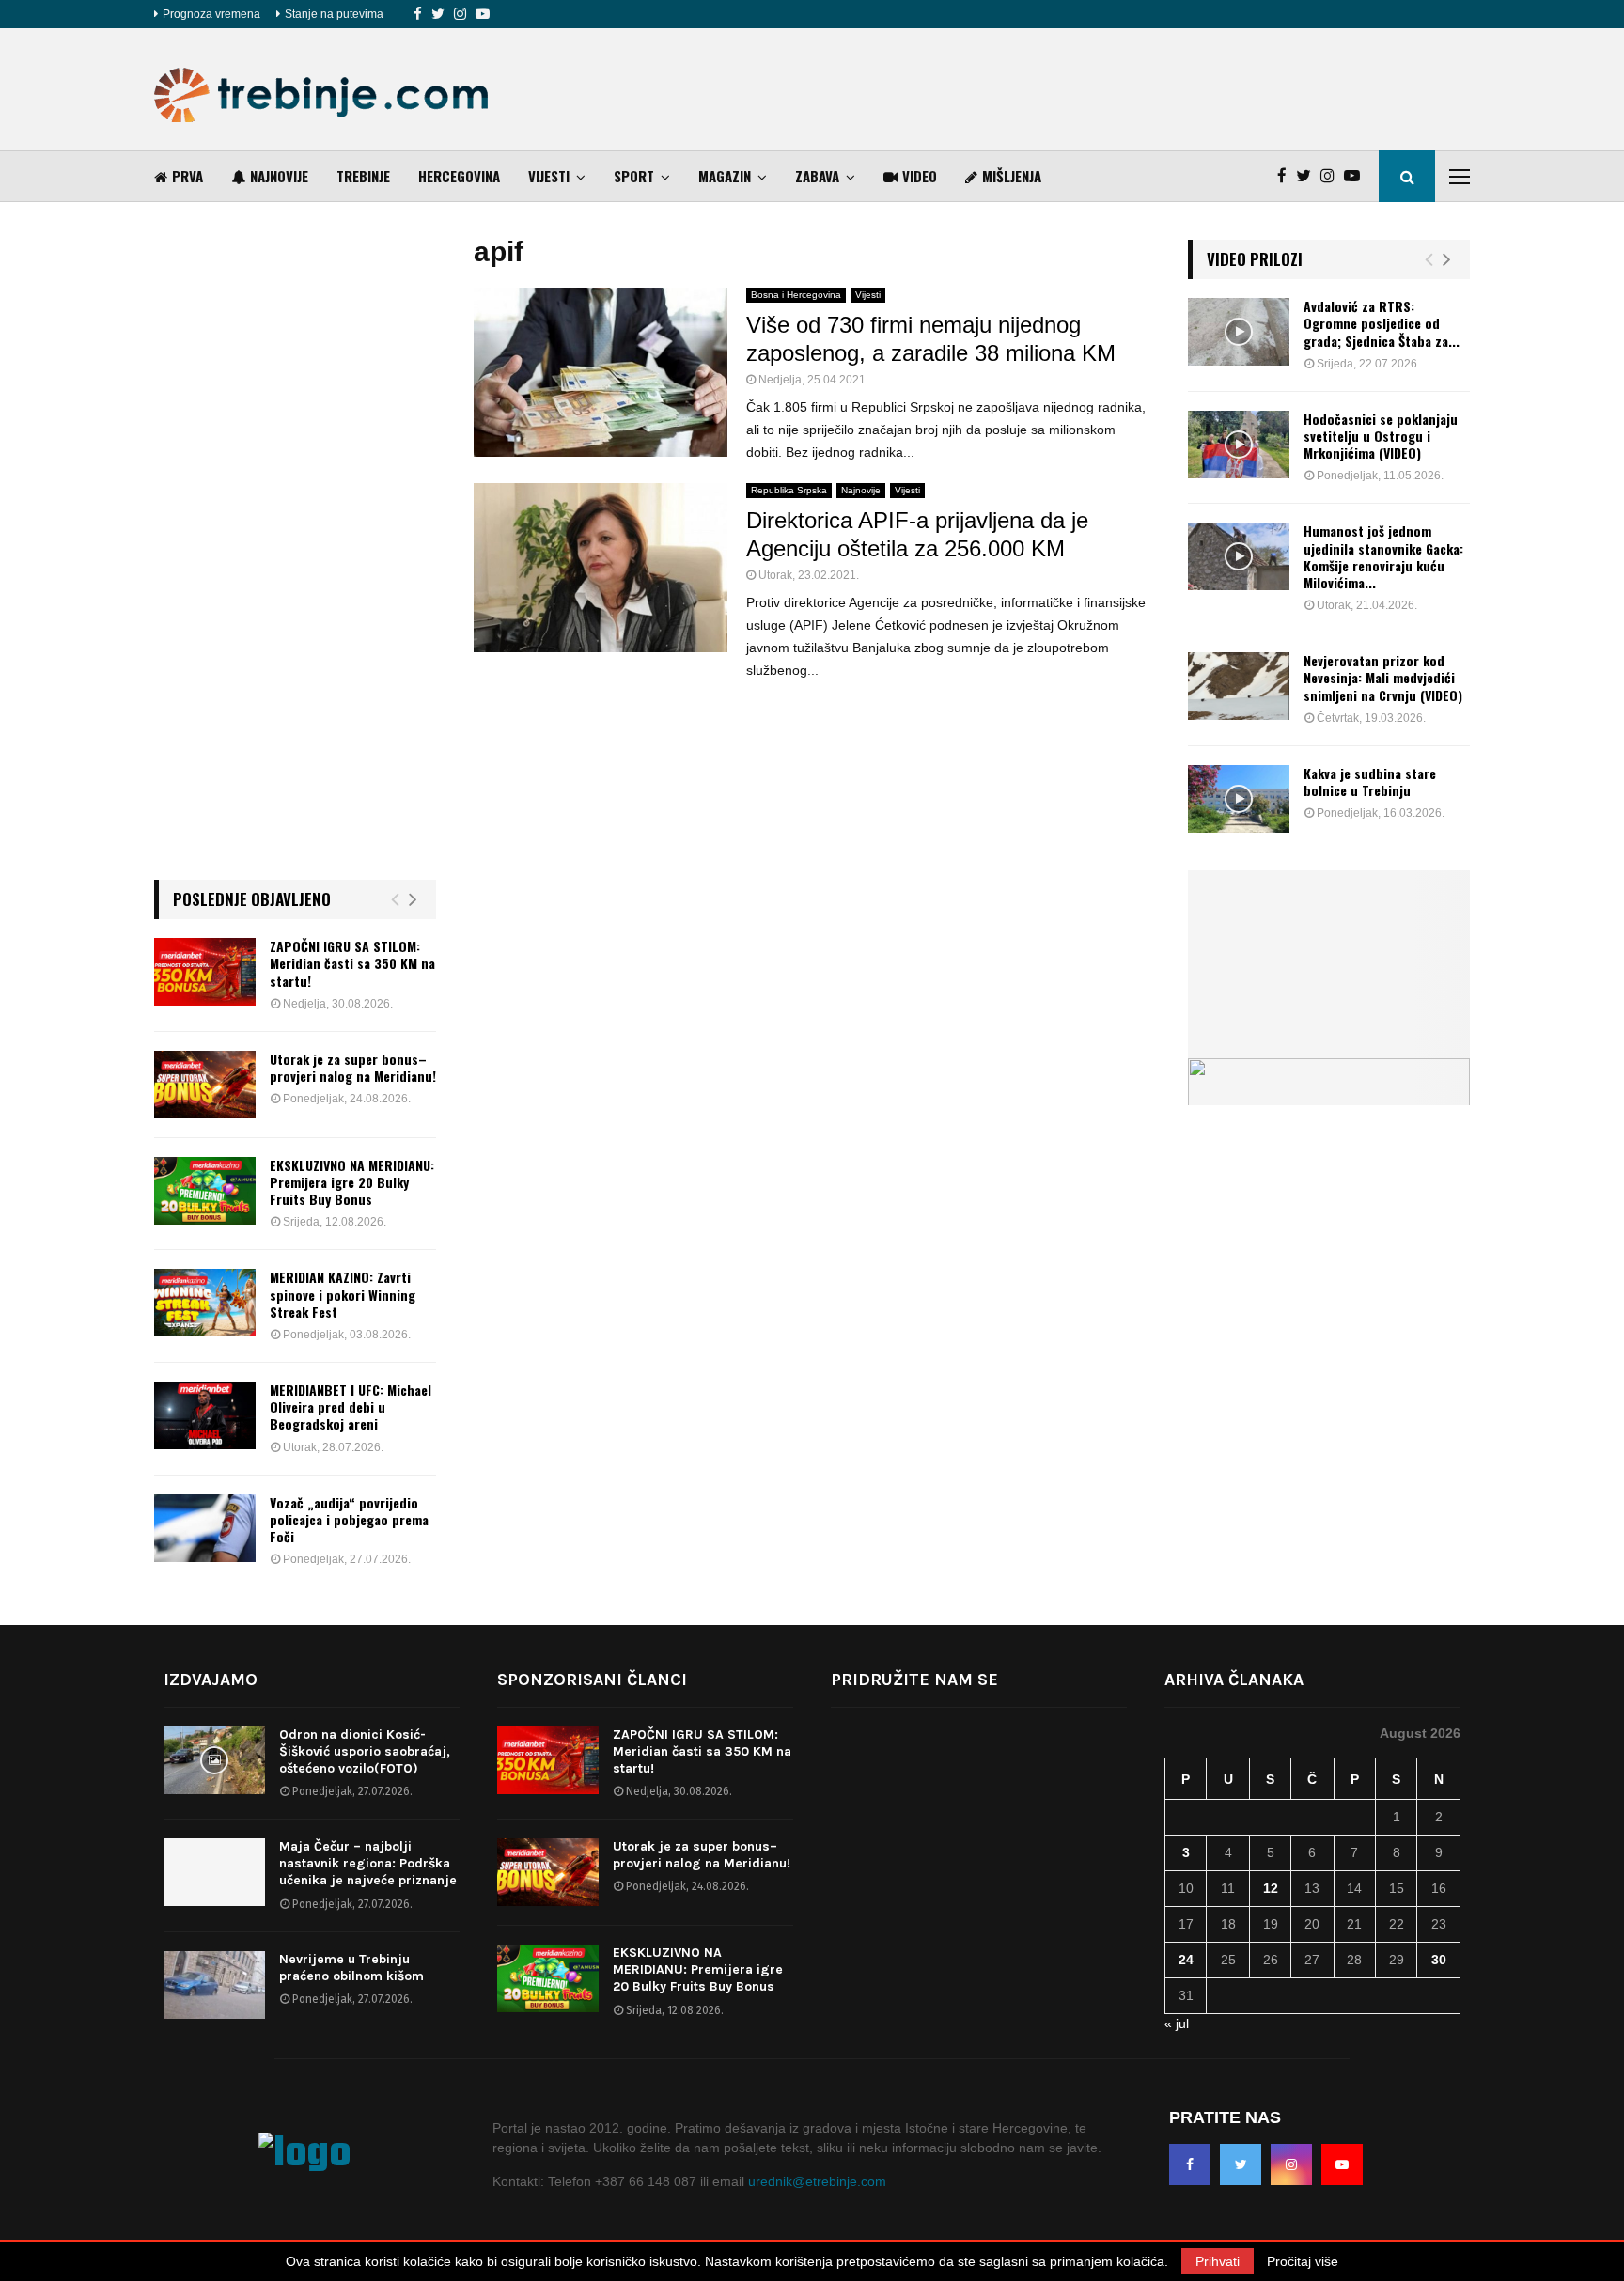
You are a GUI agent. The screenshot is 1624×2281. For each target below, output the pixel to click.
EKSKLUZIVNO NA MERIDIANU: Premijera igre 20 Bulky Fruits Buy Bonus (352, 1182)
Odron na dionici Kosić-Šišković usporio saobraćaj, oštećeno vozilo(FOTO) (365, 1751)
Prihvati (1218, 2261)
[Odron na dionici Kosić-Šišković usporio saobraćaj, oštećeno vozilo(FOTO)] (214, 1760)
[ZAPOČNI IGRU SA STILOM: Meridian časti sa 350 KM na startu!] (205, 972)
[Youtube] (483, 14)
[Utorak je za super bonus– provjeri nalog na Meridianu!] (205, 1085)
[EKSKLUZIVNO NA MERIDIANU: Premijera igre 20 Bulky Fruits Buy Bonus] (205, 1191)
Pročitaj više (1303, 2261)
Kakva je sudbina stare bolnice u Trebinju (1370, 781)
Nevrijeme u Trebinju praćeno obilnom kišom (351, 1968)
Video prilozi (1255, 259)
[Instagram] (460, 14)
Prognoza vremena (211, 14)
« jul (1177, 2023)
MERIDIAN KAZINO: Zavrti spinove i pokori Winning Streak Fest (343, 1294)
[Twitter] (438, 14)
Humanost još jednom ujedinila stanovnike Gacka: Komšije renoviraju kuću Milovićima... (1383, 556)
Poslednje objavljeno (252, 899)
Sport (634, 176)
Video (920, 176)
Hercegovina (459, 176)
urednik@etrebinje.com (817, 2181)
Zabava (817, 176)
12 (1271, 1888)
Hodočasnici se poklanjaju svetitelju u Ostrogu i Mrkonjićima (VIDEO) (1381, 436)
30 (1439, 1960)
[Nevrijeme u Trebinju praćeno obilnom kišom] (214, 1985)
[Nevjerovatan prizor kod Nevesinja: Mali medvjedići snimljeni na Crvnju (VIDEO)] (1239, 686)
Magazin (725, 176)
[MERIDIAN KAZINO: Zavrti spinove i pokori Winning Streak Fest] (205, 1303)
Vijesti (549, 176)
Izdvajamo (211, 1680)
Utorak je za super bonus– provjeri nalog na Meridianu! (353, 1067)
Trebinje (363, 176)
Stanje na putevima (334, 14)
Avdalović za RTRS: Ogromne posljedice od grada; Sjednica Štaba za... (1382, 323)
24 (1186, 1960)
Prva (187, 176)
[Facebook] (418, 14)
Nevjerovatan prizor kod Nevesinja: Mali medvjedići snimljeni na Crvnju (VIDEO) (1383, 677)
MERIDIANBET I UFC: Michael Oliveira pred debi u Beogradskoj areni (351, 1406)
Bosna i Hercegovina (796, 295)
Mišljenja (1012, 176)
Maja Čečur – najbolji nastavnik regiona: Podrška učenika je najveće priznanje (368, 1863)
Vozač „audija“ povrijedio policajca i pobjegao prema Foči (349, 1519)
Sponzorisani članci (592, 1680)
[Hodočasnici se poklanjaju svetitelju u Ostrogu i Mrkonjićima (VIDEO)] (1239, 445)
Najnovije (279, 176)
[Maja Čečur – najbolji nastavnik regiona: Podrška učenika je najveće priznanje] (214, 1872)
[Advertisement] (1128, 89)
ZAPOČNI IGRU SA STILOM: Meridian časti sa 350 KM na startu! (352, 963)
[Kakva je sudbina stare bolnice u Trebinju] (1239, 799)
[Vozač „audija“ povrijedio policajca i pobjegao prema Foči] (205, 1528)
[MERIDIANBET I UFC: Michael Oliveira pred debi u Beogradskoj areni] (205, 1415)
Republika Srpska (789, 490)
